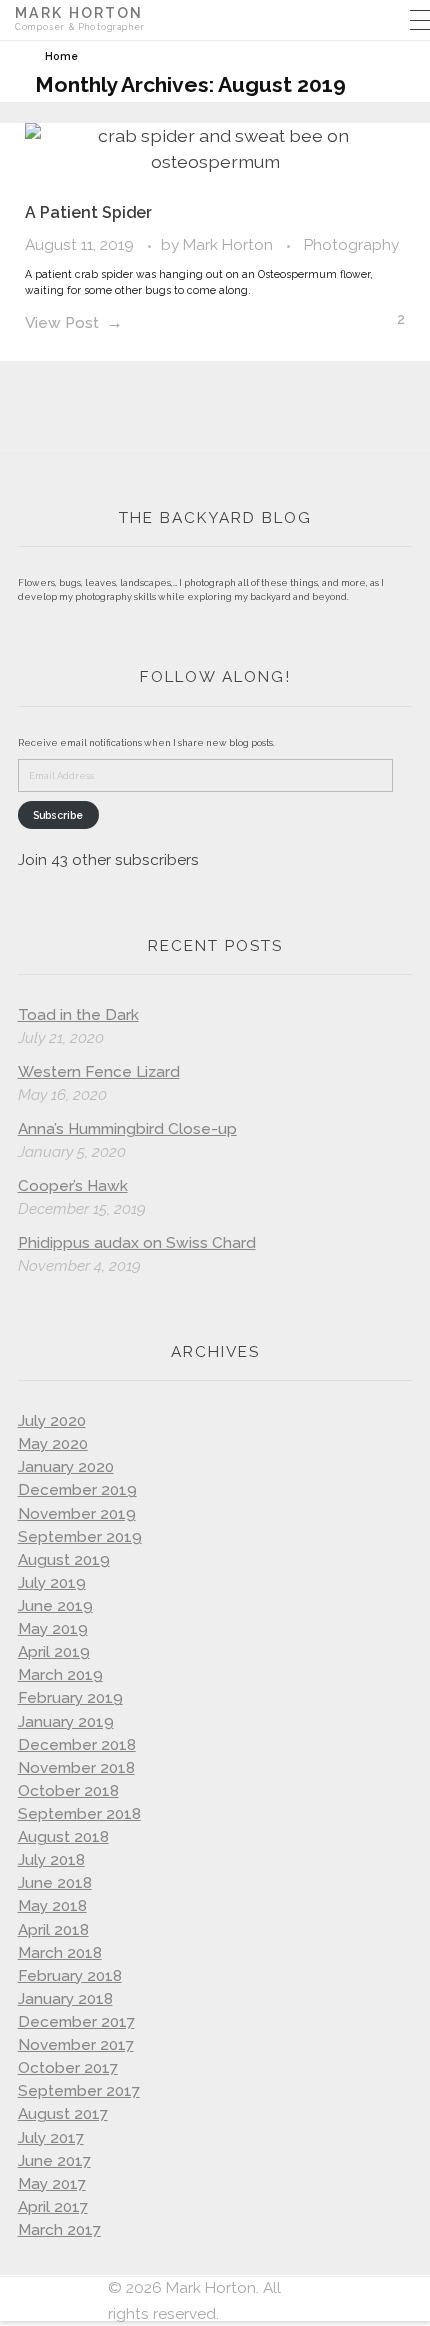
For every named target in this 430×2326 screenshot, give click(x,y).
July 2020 (52, 1421)
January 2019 (66, 1722)
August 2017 (63, 2114)
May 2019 (53, 1629)
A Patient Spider (88, 212)
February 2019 (70, 1698)
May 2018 (52, 1906)
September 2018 (79, 1814)
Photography (351, 244)
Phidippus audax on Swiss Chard (137, 1243)
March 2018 (60, 1953)
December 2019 (77, 1490)
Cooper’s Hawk (73, 1186)
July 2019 (52, 1583)
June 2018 (55, 1883)
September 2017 (79, 2091)
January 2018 (65, 1999)
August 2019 (64, 1560)
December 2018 (77, 1745)
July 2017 (51, 2138)
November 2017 (76, 2045)
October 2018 (68, 1791)
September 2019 (80, 1537)
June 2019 (55, 1606)
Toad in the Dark (78, 1015)
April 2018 (53, 1930)
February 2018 (70, 1976)
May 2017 (52, 2184)
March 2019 (60, 1675)
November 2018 (76, 1768)
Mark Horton (230, 244)
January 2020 (66, 1467)
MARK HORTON (79, 13)
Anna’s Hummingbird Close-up (127, 1129)
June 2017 (54, 2161)
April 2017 (53, 2207)
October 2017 (68, 2068)
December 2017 (76, 2022)
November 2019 (77, 1514)
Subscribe (58, 815)
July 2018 (51, 1860)
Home (61, 56)
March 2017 (59, 2230)
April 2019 (54, 1652)
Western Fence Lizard (99, 1072)
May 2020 (53, 1444)
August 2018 (63, 1837)
